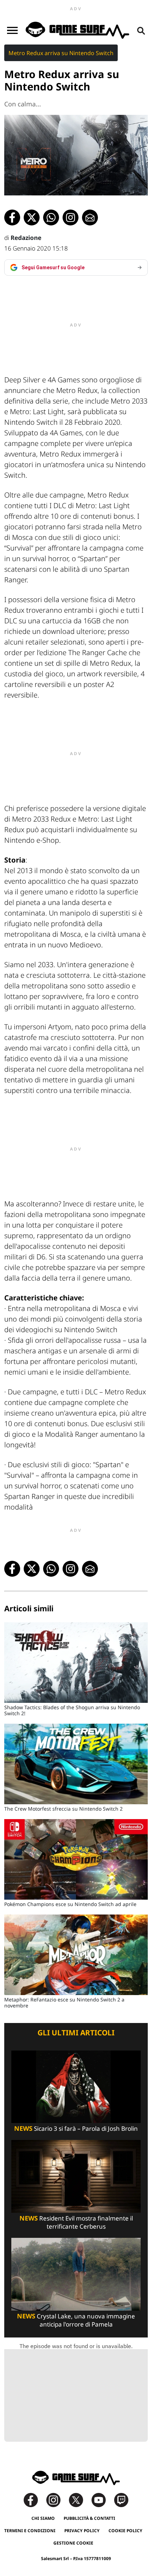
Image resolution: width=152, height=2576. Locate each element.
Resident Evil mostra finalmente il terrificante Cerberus (76, 2222)
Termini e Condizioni (30, 2531)
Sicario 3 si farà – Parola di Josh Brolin (76, 2128)
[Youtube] (102, 2499)
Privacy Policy (82, 2531)
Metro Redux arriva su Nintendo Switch (61, 53)
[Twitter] (80, 2499)
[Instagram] (57, 2499)
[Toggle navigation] (12, 30)
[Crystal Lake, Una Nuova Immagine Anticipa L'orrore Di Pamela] (76, 2274)
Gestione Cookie (73, 2543)
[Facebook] (34, 2499)
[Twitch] (121, 2499)
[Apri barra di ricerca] (141, 30)
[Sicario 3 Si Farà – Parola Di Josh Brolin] (76, 2086)
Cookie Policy (125, 2531)
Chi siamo (43, 2518)
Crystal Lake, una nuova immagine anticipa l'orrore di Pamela (76, 2320)
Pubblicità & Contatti (89, 2518)
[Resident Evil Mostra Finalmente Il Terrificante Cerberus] (76, 2176)
